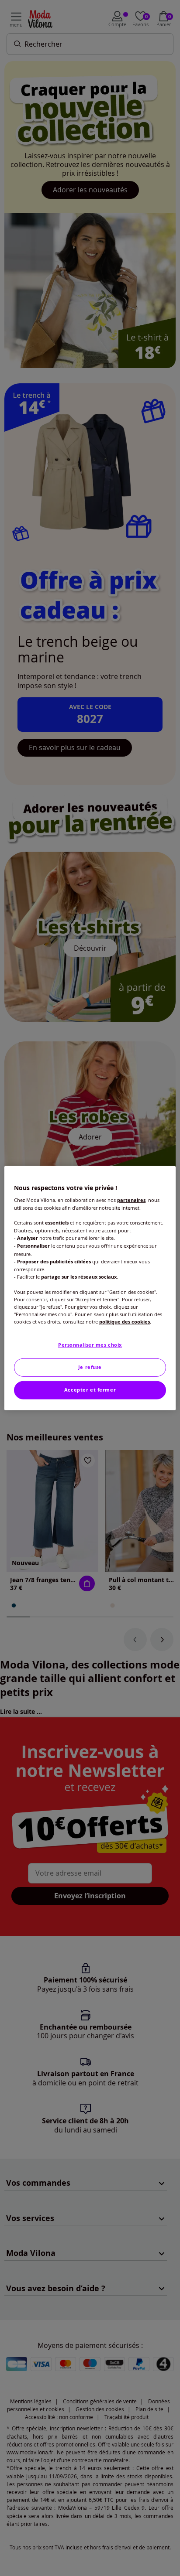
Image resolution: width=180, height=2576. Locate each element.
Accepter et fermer (90, 1390)
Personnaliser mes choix (90, 1345)
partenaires (131, 1200)
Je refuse (90, 1367)
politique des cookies (125, 1322)
